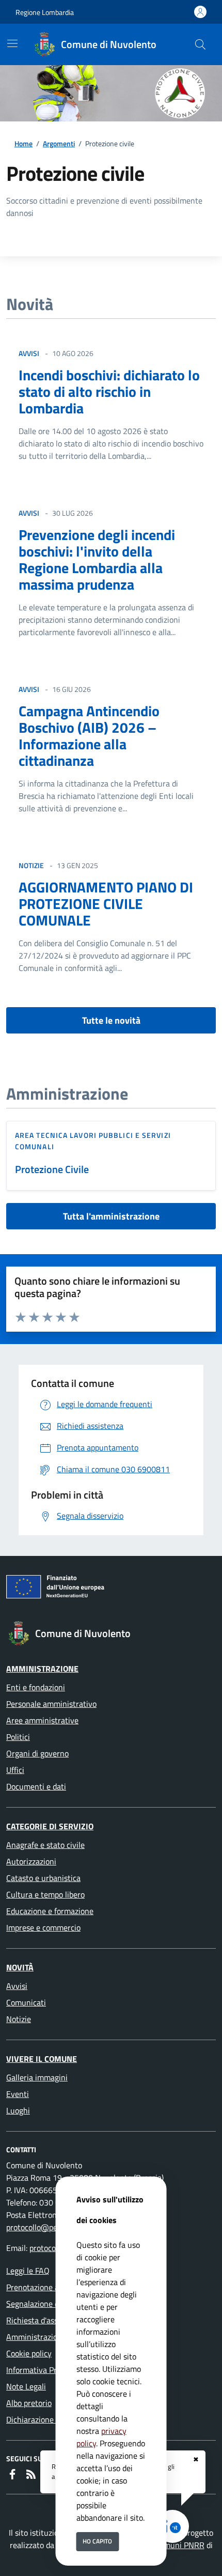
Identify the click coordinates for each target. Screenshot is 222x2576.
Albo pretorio (29, 2403)
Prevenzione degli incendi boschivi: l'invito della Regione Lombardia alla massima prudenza (97, 559)
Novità (20, 1967)
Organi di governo (37, 1753)
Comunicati (26, 2002)
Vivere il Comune (42, 2059)
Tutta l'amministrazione (111, 1216)
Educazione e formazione (50, 1911)
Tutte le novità (111, 1020)
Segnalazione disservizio (49, 2304)
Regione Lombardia (45, 12)
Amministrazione (42, 1669)
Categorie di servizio (50, 1826)
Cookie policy (29, 2353)
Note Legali (26, 2386)
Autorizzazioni (31, 1861)
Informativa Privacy (41, 2370)
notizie (31, 865)
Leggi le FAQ (28, 2271)
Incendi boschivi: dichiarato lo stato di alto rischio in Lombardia (109, 391)
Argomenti (59, 143)
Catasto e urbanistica (43, 1878)
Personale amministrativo (51, 1704)
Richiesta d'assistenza (45, 2320)
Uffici (15, 1770)
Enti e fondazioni (36, 1687)
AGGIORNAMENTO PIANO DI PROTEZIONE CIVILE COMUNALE (106, 904)
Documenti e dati (36, 1786)
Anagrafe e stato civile (45, 1845)
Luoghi (18, 2110)
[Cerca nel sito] (200, 44)
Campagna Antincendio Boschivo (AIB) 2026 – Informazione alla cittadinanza (89, 736)
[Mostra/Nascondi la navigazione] (12, 43)
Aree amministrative (42, 1720)
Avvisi (17, 1986)
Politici (18, 1737)
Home (23, 143)
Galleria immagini (37, 2077)
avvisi (29, 353)
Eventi (18, 2094)
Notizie (19, 2019)
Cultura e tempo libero (45, 1894)
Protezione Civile (52, 1169)
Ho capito (97, 2541)
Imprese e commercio (43, 1927)
